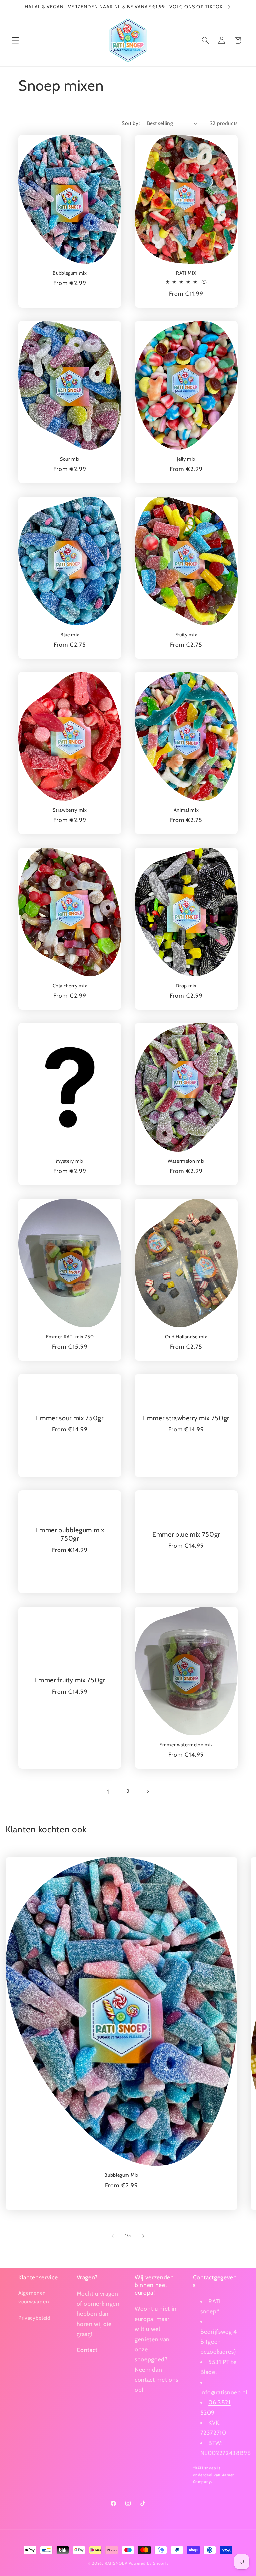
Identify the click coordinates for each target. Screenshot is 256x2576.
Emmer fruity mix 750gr (70, 1680)
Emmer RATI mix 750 (70, 1337)
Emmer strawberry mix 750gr (186, 1418)
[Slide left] (113, 2236)
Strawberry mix (70, 810)
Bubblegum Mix (70, 273)
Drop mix (186, 986)
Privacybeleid (34, 2318)
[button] (15, 40)
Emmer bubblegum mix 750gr (70, 1534)
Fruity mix (186, 635)
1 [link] (108, 1791)
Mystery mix (70, 1161)
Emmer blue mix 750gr (186, 1534)
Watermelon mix (186, 1161)
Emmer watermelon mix (186, 1745)
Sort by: (131, 123)
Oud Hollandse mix (186, 1337)
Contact (87, 2350)
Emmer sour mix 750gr (70, 1418)
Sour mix (70, 459)
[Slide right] (143, 2236)
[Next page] (148, 1792)
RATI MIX (186, 273)
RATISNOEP (116, 2563)
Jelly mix (186, 459)
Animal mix (186, 810)
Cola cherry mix (70, 986)
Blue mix (70, 635)
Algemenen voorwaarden (34, 2297)
